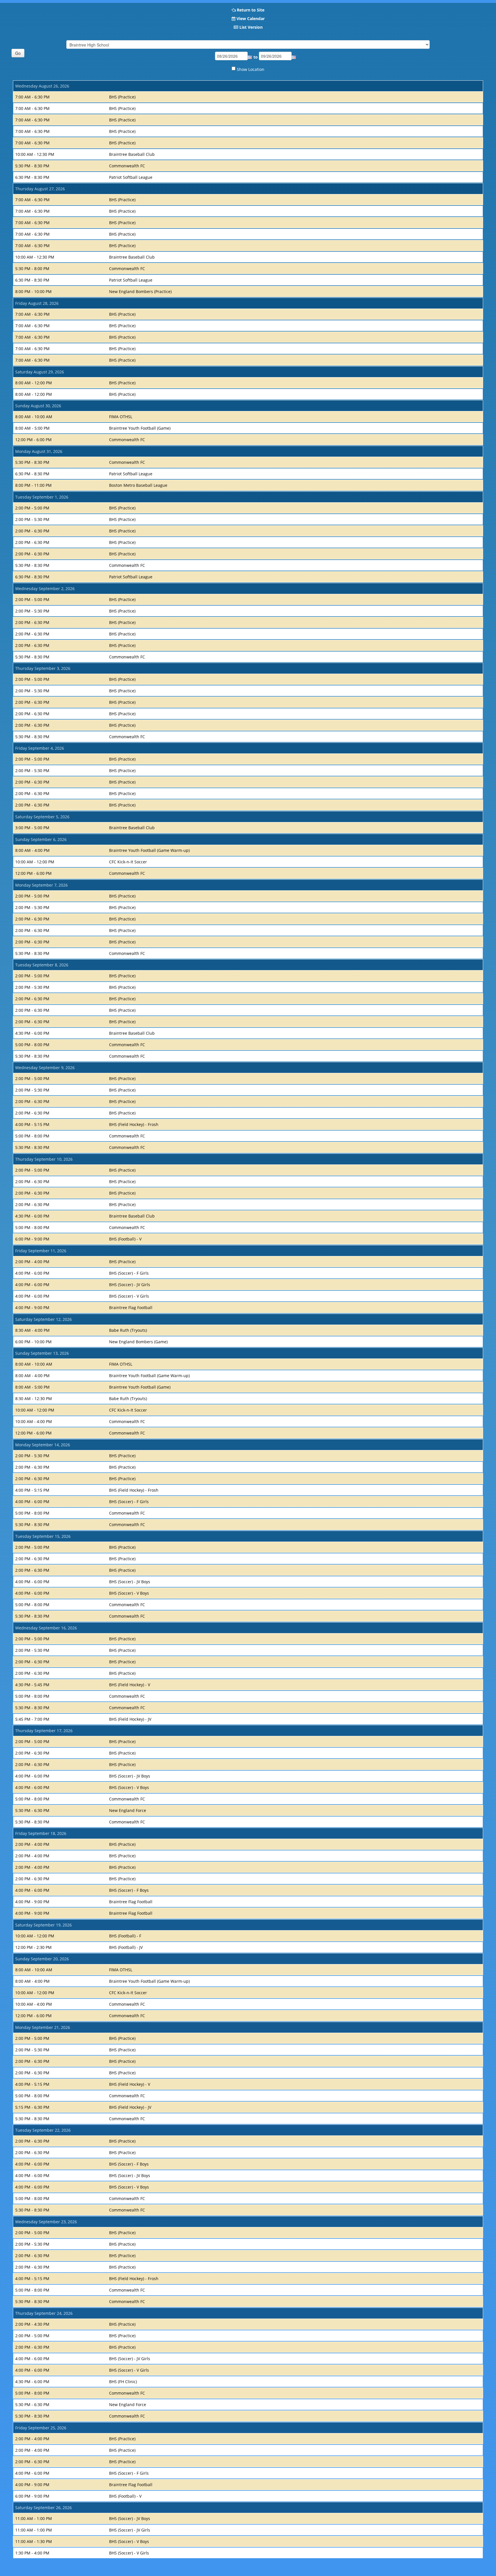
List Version (251, 27)
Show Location (251, 69)
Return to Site (251, 10)
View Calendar (251, 19)
